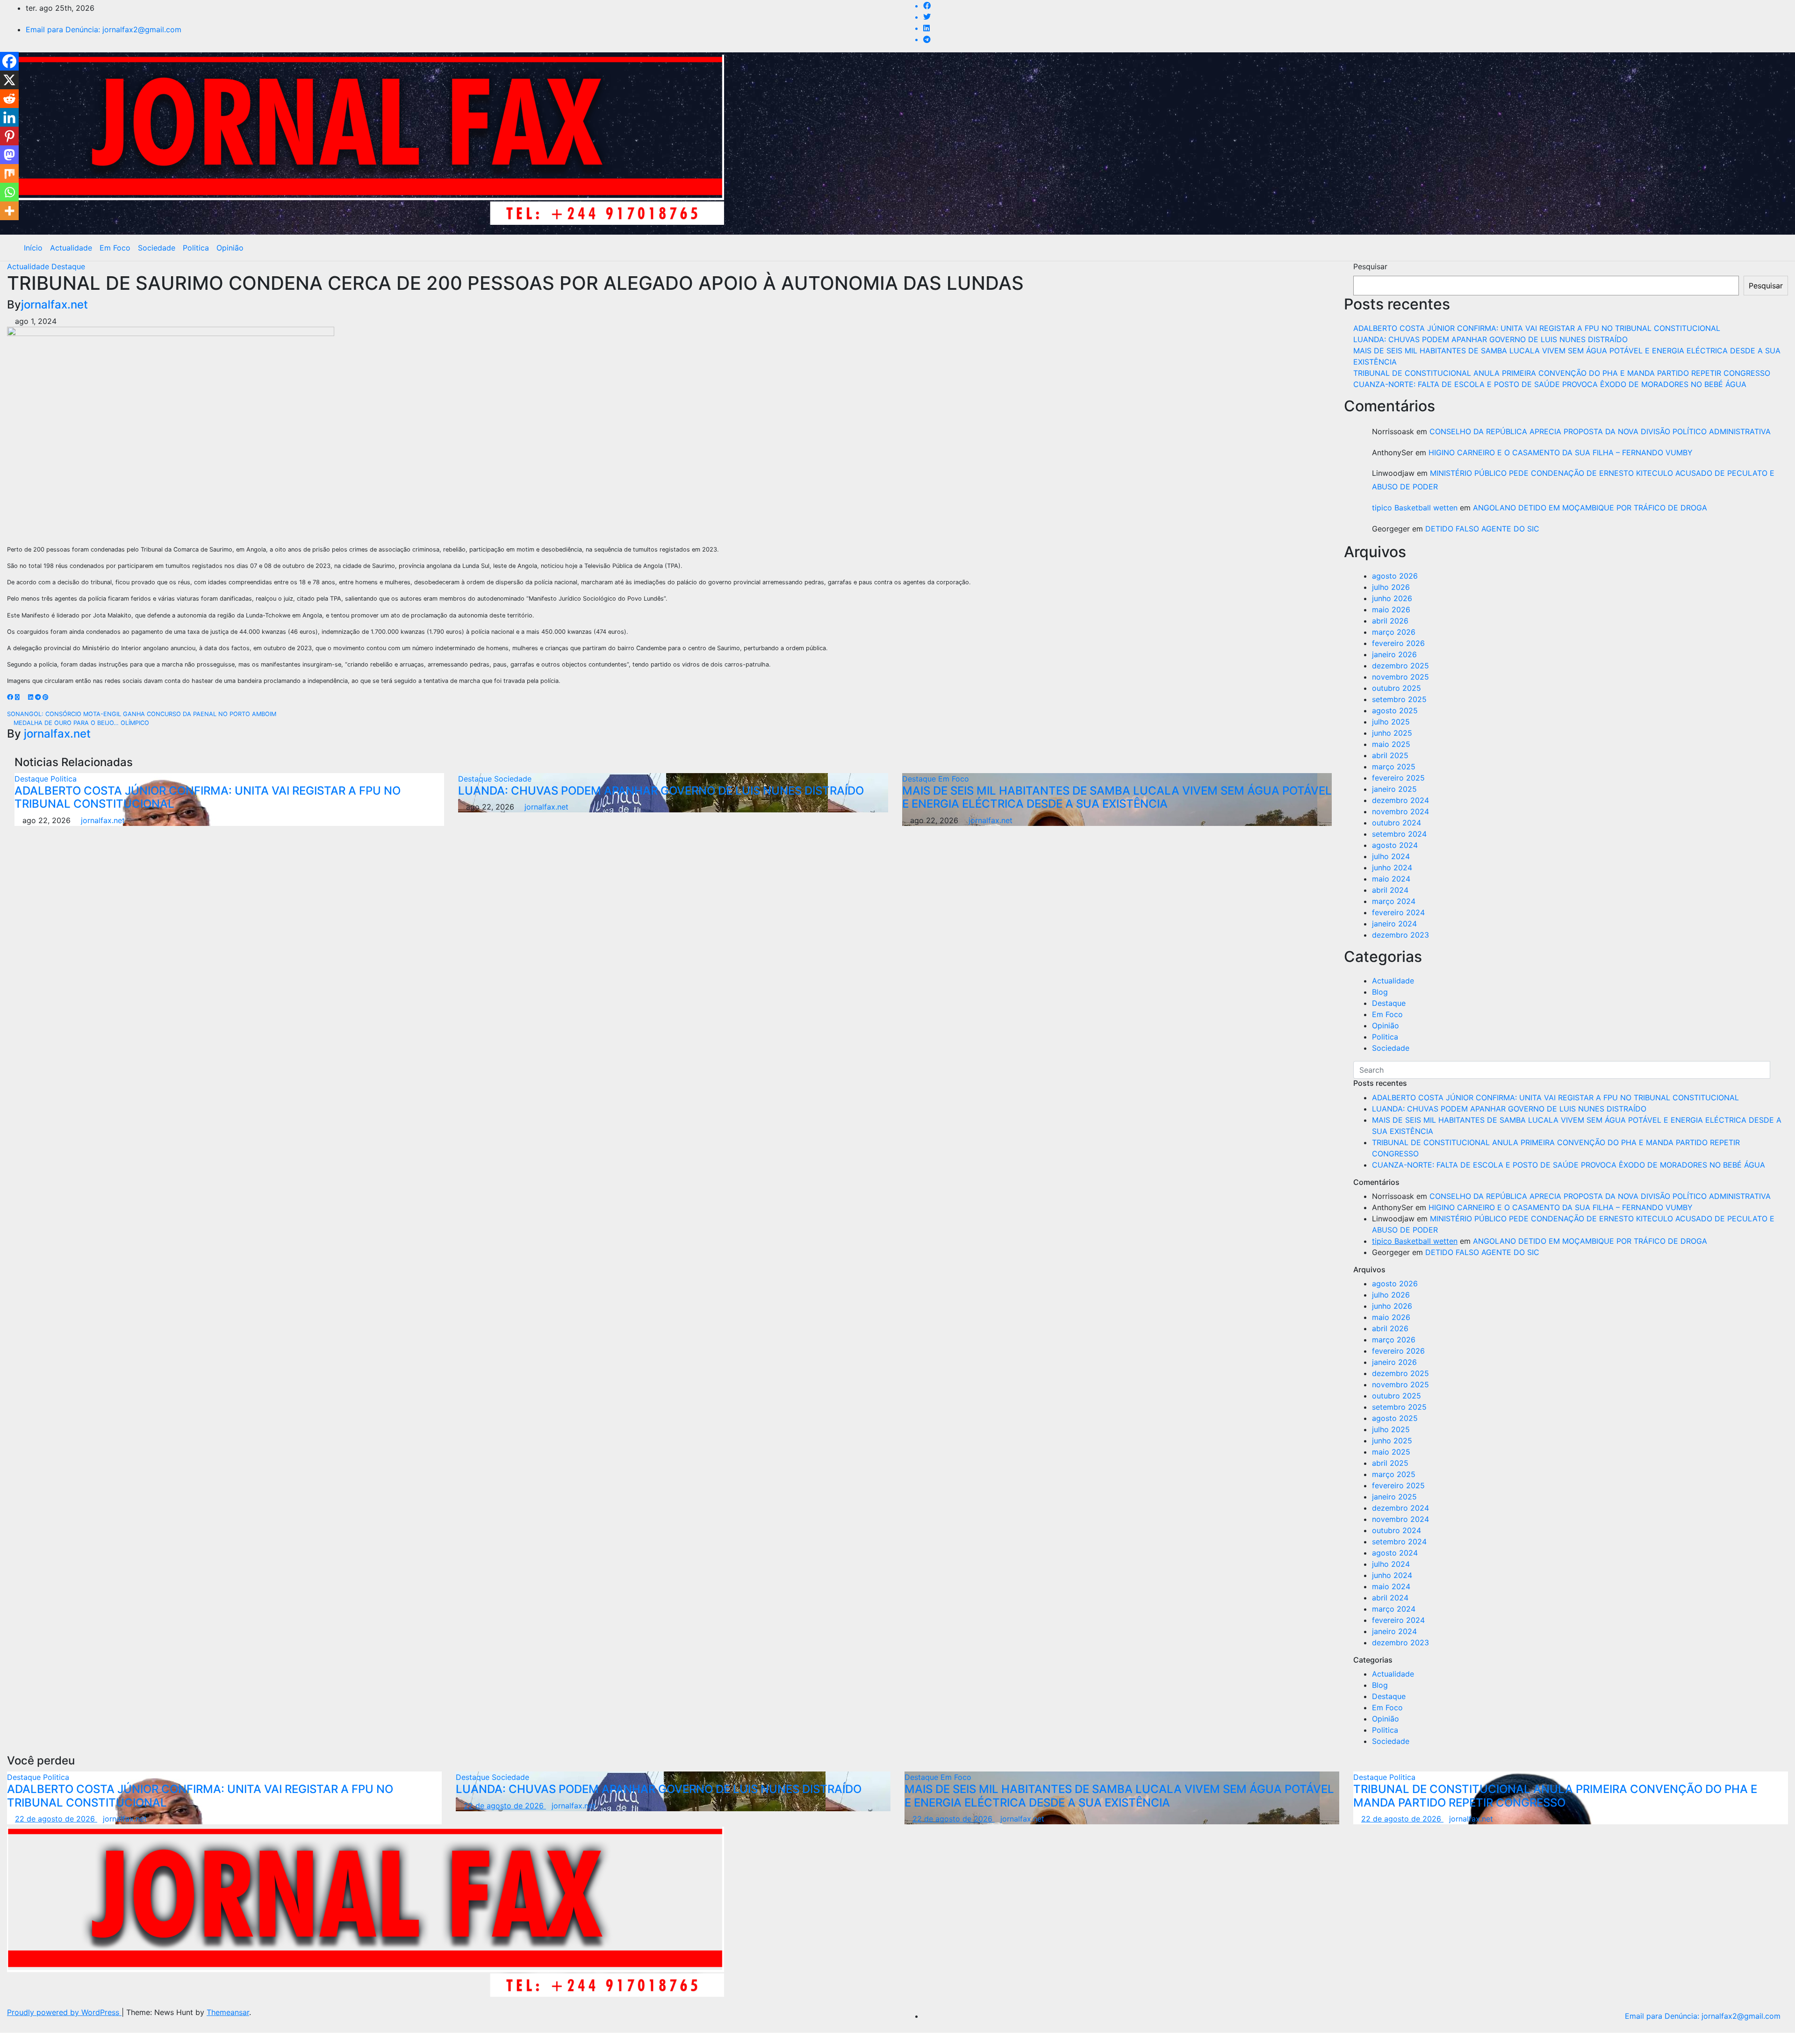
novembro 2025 (1400, 677)
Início (33, 248)
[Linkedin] (9, 117)
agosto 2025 (1395, 710)
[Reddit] (9, 99)
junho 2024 (1392, 868)
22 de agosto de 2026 (56, 1819)
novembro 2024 (1400, 811)
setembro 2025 (1399, 699)
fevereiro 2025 (1398, 778)
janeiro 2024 (1394, 924)
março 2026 (1394, 632)
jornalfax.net (54, 305)
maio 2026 (1391, 610)
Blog (1380, 992)
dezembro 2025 (1400, 666)
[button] (1774, 248)
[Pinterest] (9, 136)
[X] (9, 80)
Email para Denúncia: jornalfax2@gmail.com (104, 29)
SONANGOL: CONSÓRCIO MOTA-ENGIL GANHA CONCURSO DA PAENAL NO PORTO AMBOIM (143, 714)
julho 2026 (1391, 587)
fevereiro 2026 (1398, 643)
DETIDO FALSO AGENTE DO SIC (1482, 529)
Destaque (68, 266)
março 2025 (1394, 767)
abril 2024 (1390, 890)
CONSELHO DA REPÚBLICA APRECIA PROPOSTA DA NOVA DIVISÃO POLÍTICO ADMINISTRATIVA (1600, 431)
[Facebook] (9, 61)
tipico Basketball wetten (1415, 508)
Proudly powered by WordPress (64, 2012)
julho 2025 (1391, 722)
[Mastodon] (9, 155)
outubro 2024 (1397, 823)
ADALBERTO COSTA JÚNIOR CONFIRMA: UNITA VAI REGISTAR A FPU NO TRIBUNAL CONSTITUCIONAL (208, 797)
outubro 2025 (1397, 688)
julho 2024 (1391, 856)
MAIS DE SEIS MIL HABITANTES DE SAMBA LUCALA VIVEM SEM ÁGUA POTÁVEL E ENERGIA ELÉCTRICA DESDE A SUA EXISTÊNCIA (1117, 797)
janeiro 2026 (1394, 654)
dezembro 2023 (1400, 935)
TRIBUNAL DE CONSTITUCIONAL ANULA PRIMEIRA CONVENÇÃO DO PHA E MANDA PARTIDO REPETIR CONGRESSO (1562, 373)
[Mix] (9, 173)
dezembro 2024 (1400, 800)
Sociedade (157, 248)
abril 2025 (1390, 755)
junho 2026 (1392, 598)
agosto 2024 (1395, 845)
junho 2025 (1392, 733)
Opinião (230, 248)
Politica (196, 248)
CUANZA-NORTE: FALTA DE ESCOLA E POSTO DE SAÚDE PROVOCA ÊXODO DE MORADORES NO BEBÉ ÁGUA (1550, 384)
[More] (9, 211)
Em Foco (115, 248)
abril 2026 (1390, 621)
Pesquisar (1370, 266)
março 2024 (1394, 901)
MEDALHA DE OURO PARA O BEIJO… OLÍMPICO (80, 723)
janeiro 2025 (1394, 789)
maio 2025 (1391, 744)
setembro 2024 (1399, 834)
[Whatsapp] (9, 192)
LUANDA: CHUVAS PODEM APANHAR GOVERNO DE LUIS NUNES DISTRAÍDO (661, 791)
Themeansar (228, 2012)
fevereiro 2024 (1398, 912)
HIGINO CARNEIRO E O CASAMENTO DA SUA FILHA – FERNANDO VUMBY (1561, 452)
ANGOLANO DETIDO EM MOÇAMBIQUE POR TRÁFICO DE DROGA (1590, 508)
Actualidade (71, 248)
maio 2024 (1391, 879)
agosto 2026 (1395, 576)
